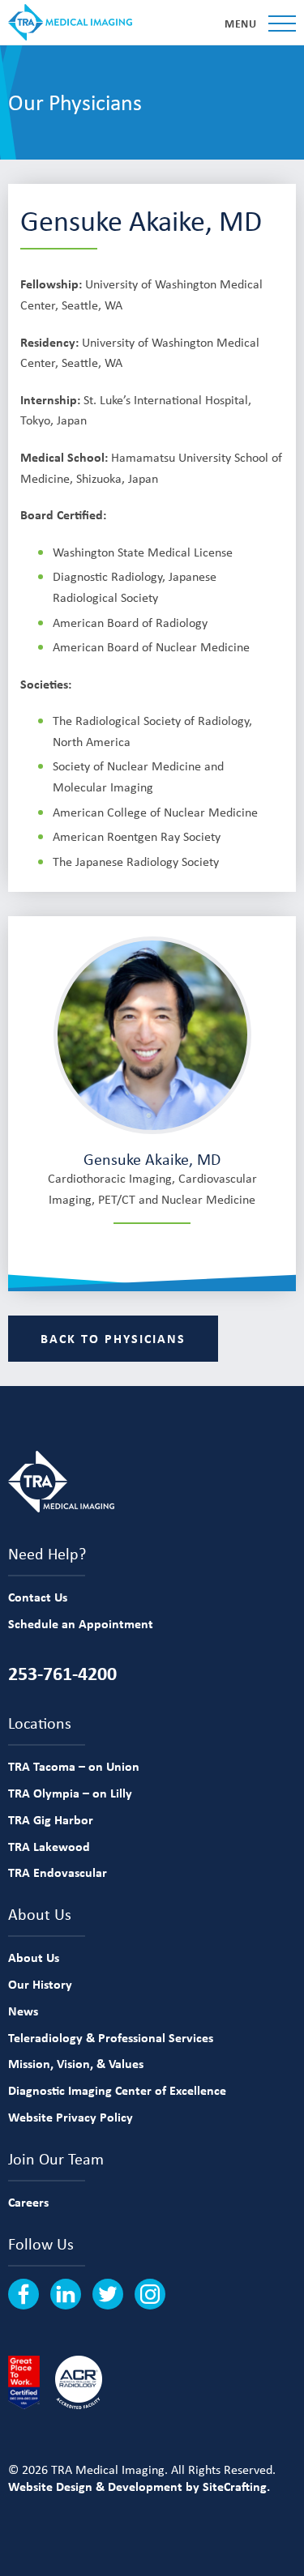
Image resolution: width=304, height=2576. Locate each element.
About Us (34, 1957)
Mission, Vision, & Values (76, 2063)
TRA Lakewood (49, 1846)
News (23, 2011)
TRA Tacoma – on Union (74, 1766)
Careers (28, 2202)
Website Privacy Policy (71, 2117)
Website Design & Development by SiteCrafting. (139, 2486)
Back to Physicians (113, 1338)
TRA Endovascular (58, 1872)
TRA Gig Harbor (51, 1819)
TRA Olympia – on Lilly (70, 1793)
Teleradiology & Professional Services (111, 2037)
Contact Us (38, 1597)
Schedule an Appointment (81, 1623)
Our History (40, 1984)
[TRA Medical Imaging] (70, 22)
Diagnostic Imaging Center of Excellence (117, 2090)
